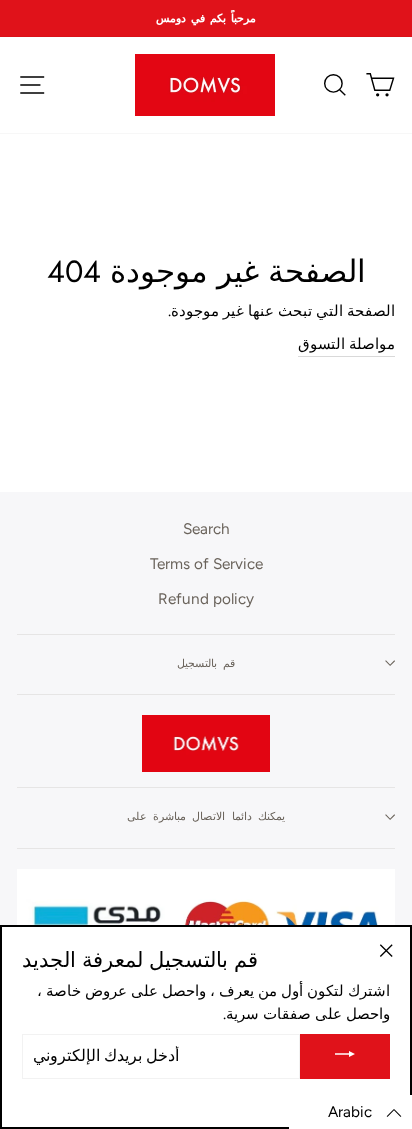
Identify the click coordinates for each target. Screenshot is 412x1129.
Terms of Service (206, 563)
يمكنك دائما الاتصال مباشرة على (206, 816)
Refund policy (206, 598)
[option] (206, 18)
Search (206, 528)
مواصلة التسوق (346, 343)
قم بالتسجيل (206, 663)
